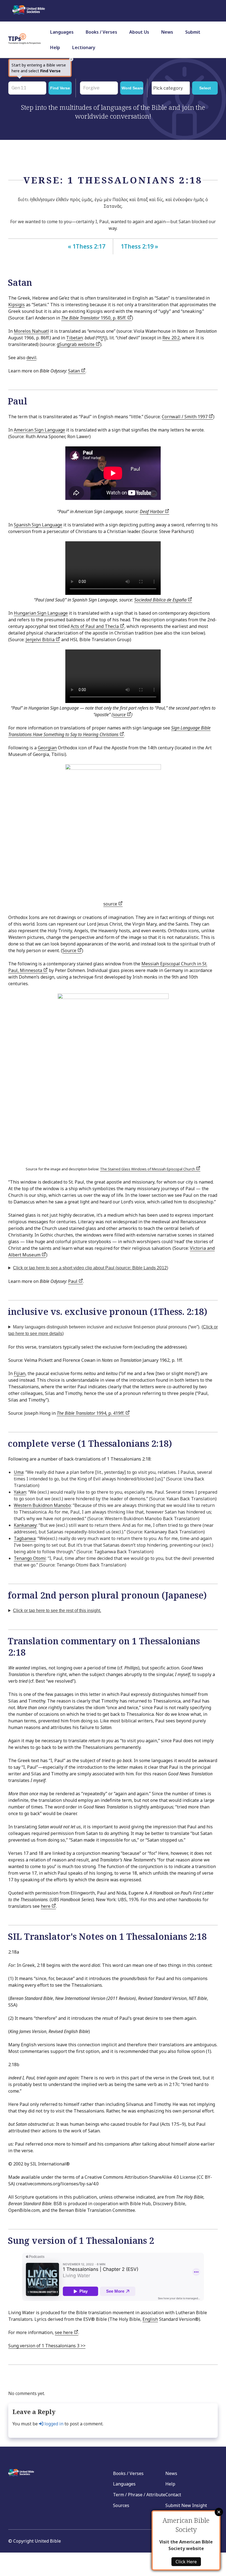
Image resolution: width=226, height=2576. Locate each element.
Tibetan (74, 338)
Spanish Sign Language (38, 525)
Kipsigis (17, 305)
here (46, 1906)
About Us (139, 32)
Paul (73, 1281)
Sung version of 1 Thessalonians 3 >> (47, 2346)
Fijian (20, 1373)
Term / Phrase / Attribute (139, 2495)
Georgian (47, 748)
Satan (75, 371)
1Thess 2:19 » (139, 246)
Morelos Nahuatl (31, 331)
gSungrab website (76, 344)
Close (219, 2512)
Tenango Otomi (30, 1558)
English (150, 2319)
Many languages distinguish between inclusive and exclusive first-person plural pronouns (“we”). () (113, 1330)
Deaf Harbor (152, 512)
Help (55, 47)
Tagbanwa (25, 1538)
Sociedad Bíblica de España (161, 600)
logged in (53, 2424)
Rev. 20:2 (171, 338)
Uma (19, 1472)
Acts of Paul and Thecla (95, 626)
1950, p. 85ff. (94, 318)
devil (31, 358)
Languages (62, 32)
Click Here (186, 2562)
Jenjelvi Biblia (41, 640)
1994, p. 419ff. (91, 1413)
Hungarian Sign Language (41, 613)
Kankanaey (25, 1525)
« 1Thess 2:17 (87, 246)
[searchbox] (172, 88)
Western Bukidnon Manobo (42, 1505)
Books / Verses (101, 32)
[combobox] (171, 88)
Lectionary (84, 47)
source (120, 715)
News (167, 32)
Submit (193, 32)
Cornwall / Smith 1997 (185, 417)
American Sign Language (39, 430)
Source (70, 950)
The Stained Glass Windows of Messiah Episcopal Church (148, 1169)
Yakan (20, 1492)
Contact (173, 2495)
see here (64, 2332)
